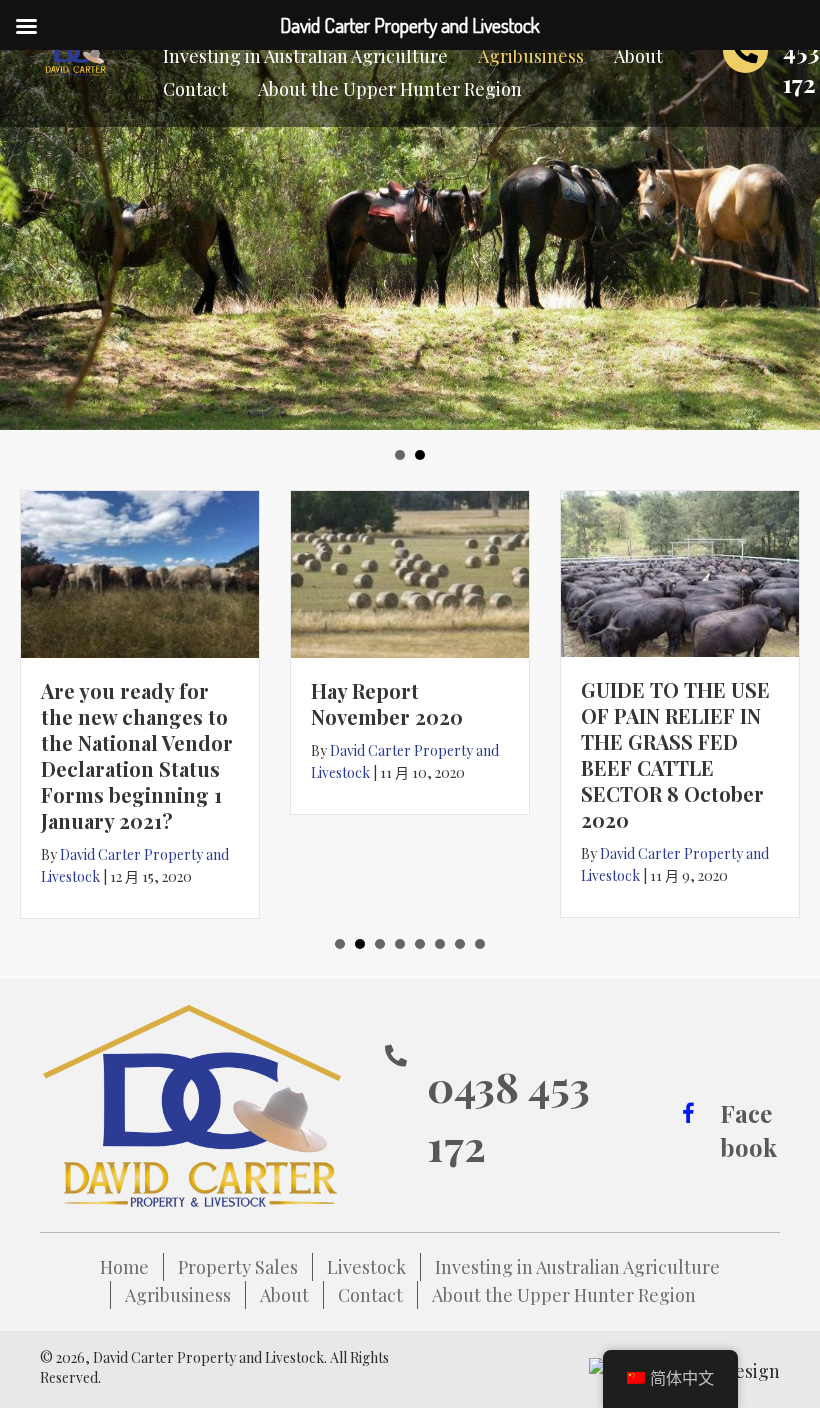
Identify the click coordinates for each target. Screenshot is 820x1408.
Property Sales (238, 1267)
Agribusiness (178, 1295)
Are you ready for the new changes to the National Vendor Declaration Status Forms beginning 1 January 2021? (137, 755)
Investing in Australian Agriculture (577, 1267)
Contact (370, 1295)
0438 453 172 (508, 1115)
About (284, 1295)
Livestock (366, 1267)
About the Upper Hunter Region (564, 1295)
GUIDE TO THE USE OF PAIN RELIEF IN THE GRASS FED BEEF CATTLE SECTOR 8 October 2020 (675, 754)
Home (124, 1267)
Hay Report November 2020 (387, 703)
